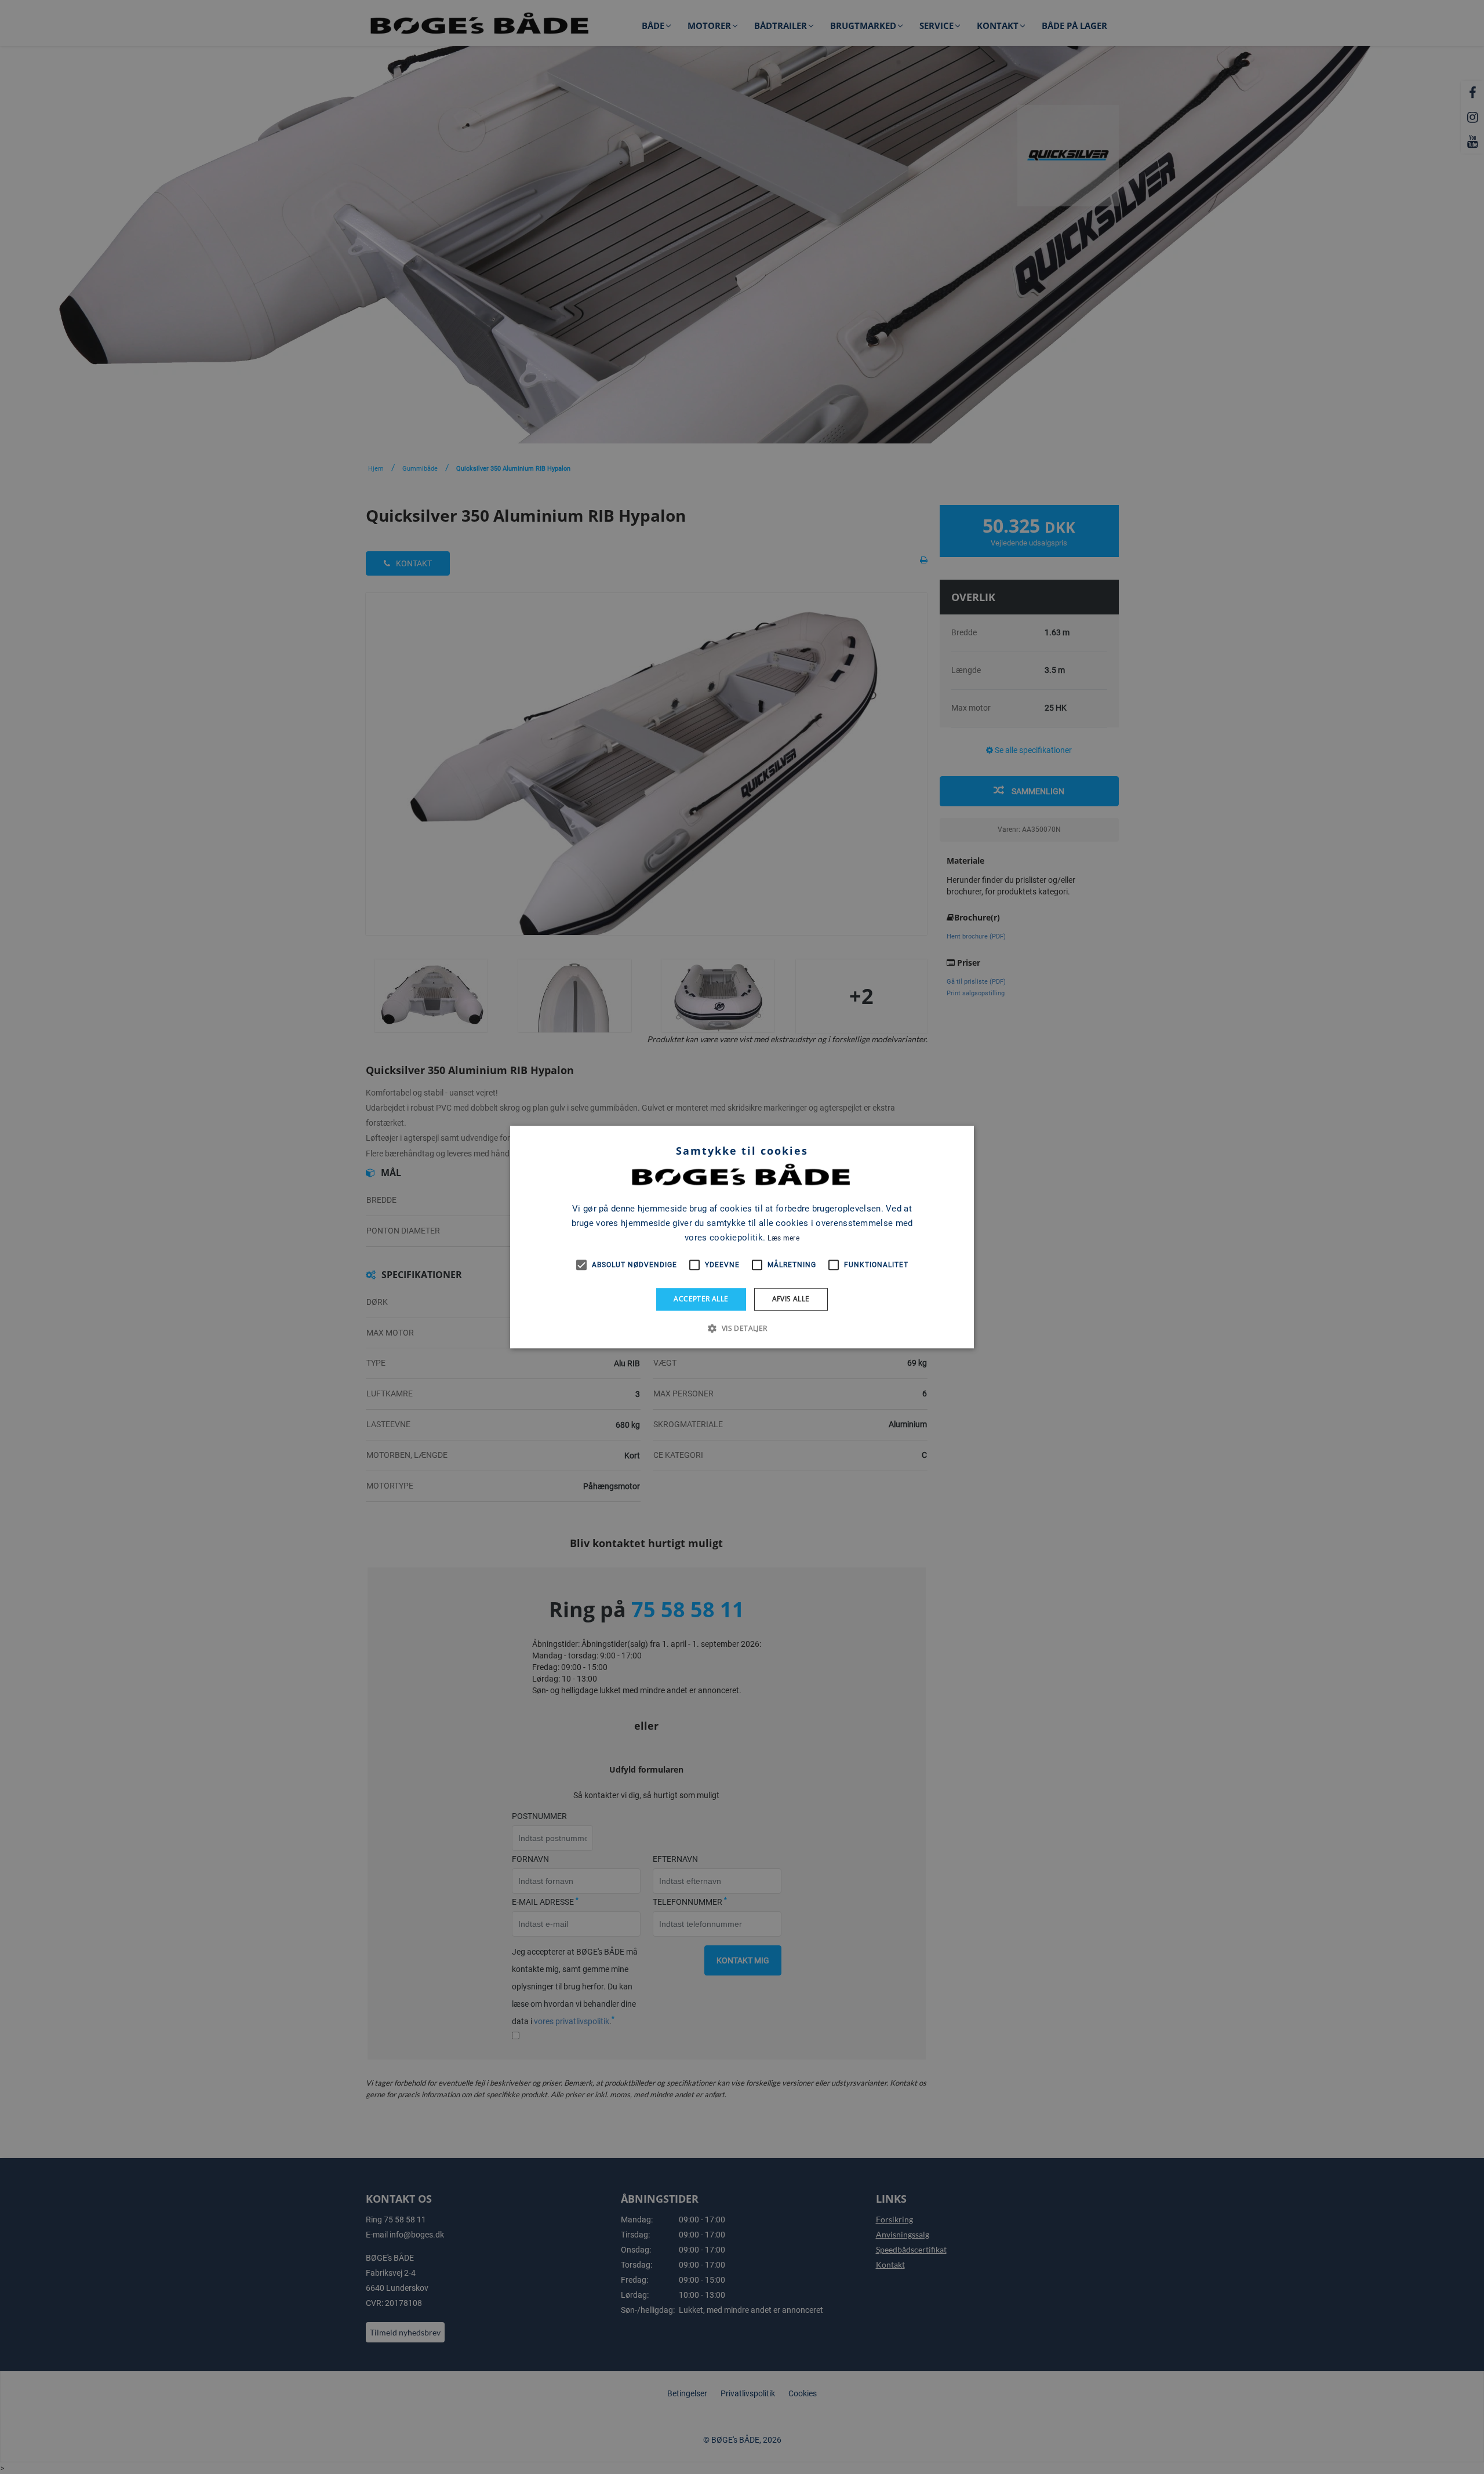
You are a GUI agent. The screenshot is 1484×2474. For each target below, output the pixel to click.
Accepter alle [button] (701, 1299)
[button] (742, 1328)
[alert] (742, 1237)
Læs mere (783, 1238)
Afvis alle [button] (791, 1299)
